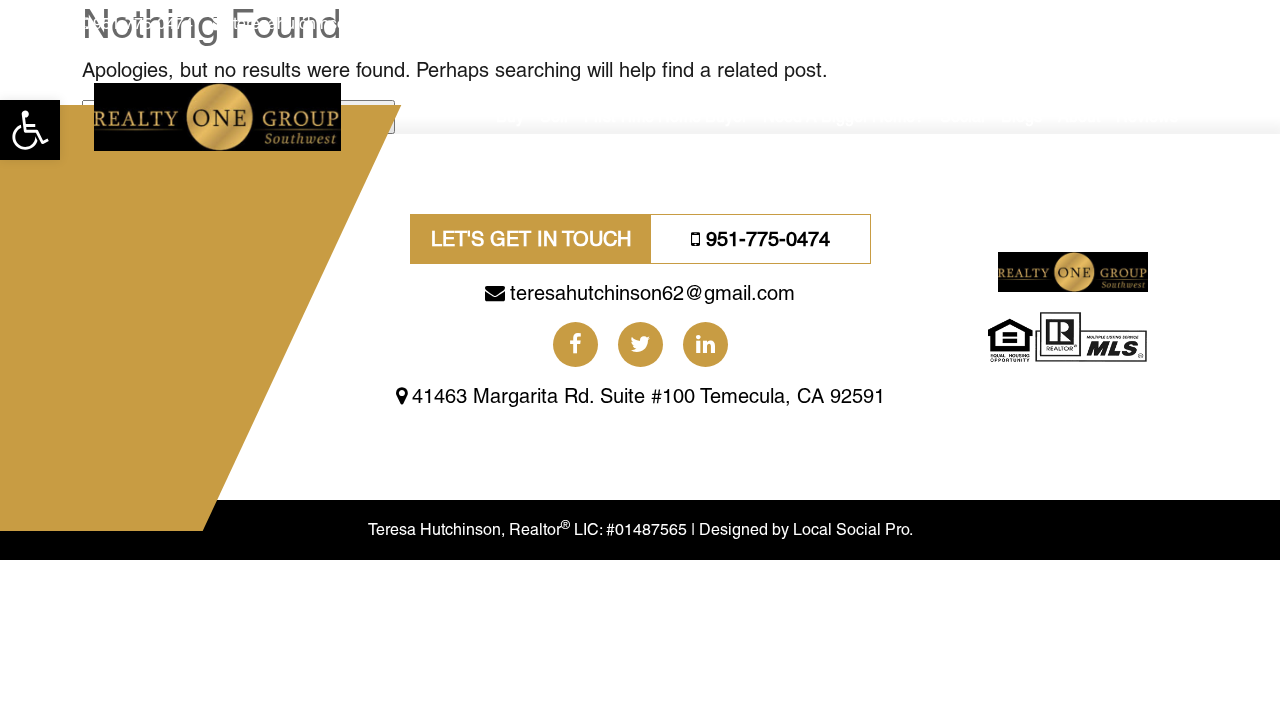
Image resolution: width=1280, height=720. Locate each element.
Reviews (1147, 116)
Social (962, 116)
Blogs (1021, 116)
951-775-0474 (143, 23)
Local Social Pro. (853, 529)
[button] (30, 130)
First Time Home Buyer (665, 116)
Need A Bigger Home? (843, 116)
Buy (510, 116)
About (1079, 116)
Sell (554, 116)
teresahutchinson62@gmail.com (347, 23)
